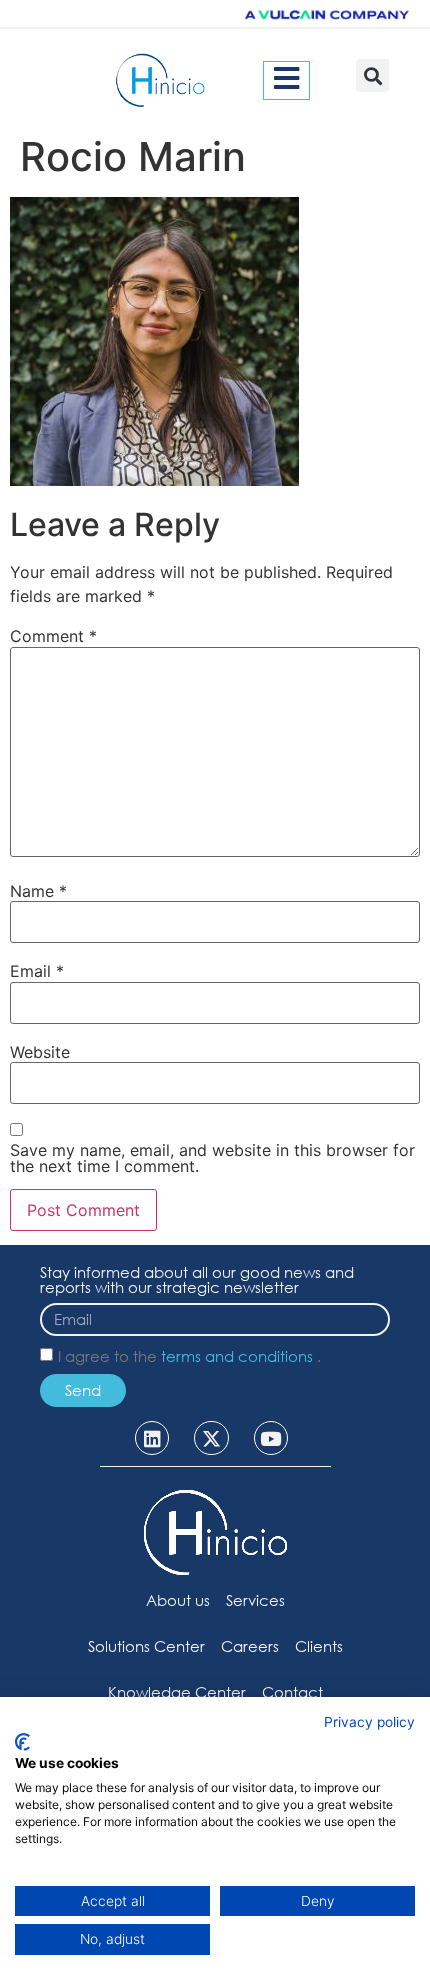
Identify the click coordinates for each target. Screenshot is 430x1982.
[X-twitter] (211, 1438)
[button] (372, 75)
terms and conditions (239, 1356)
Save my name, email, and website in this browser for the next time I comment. (212, 1158)
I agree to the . (189, 1356)
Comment (53, 636)
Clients (319, 1646)
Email (37, 971)
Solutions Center (146, 1646)
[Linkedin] (152, 1438)
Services (255, 1600)
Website (40, 1052)
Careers (250, 1646)
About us (178, 1600)
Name (38, 891)
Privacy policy (369, 1722)
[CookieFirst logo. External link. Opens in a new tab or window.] (22, 1742)
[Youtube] (271, 1438)
